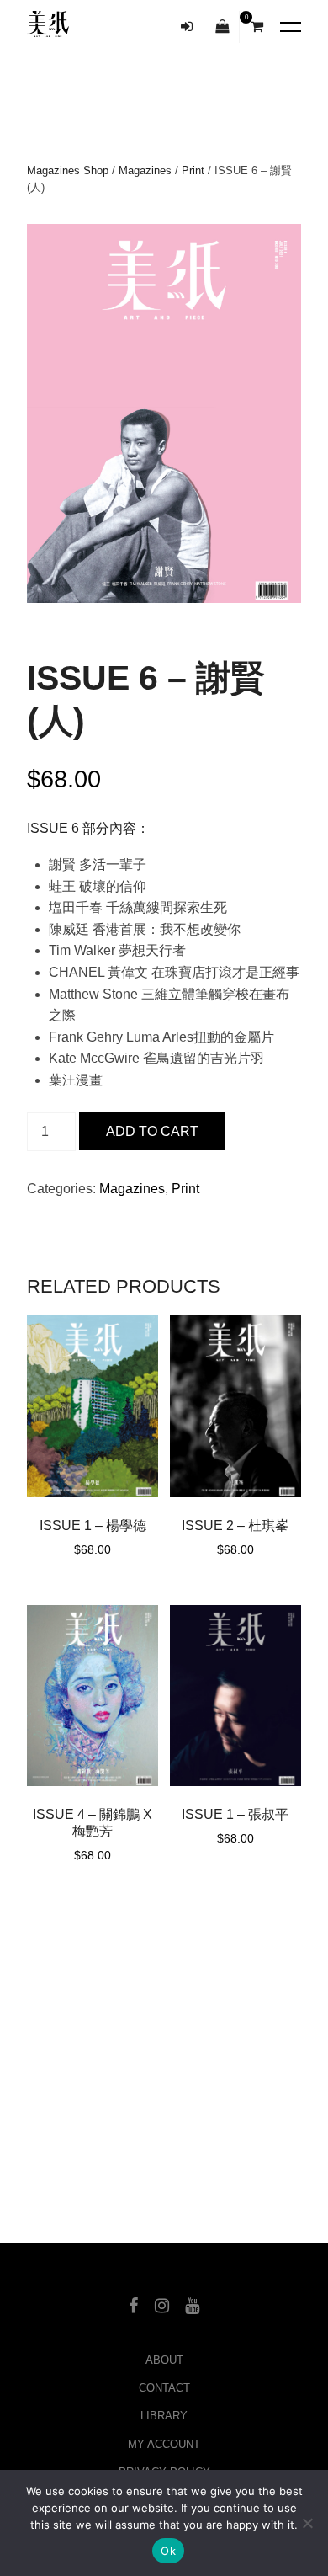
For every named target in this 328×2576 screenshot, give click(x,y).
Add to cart (152, 1131)
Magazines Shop (68, 171)
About (164, 2360)
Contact (164, 2388)
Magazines (145, 171)
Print (193, 171)
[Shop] (222, 27)
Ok (168, 2551)
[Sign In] (187, 27)
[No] (307, 2523)
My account (164, 2444)
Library (164, 2416)
